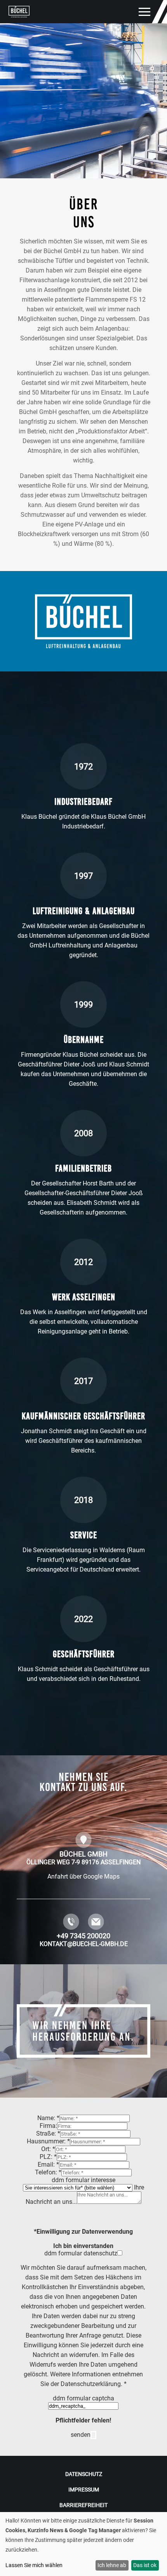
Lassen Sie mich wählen (34, 2565)
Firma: (48, 2126)
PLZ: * (48, 2157)
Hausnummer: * (48, 2141)
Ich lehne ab (112, 2565)
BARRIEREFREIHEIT (83, 2505)
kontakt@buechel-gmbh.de (84, 1944)
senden (81, 2435)
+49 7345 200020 (83, 1936)
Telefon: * (48, 2172)
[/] (83, 621)
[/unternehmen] (83, 2031)
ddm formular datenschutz (81, 2253)
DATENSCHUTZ (84, 2474)
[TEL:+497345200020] (71, 1928)
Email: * (48, 2164)
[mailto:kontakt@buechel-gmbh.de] (96, 1928)
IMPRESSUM (84, 2490)
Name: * (48, 2118)
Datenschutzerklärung (91, 2384)
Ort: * (48, 2149)
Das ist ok (145, 2565)
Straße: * (48, 2133)
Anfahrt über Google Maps (83, 1876)
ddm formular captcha (83, 2398)
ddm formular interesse (83, 2180)
